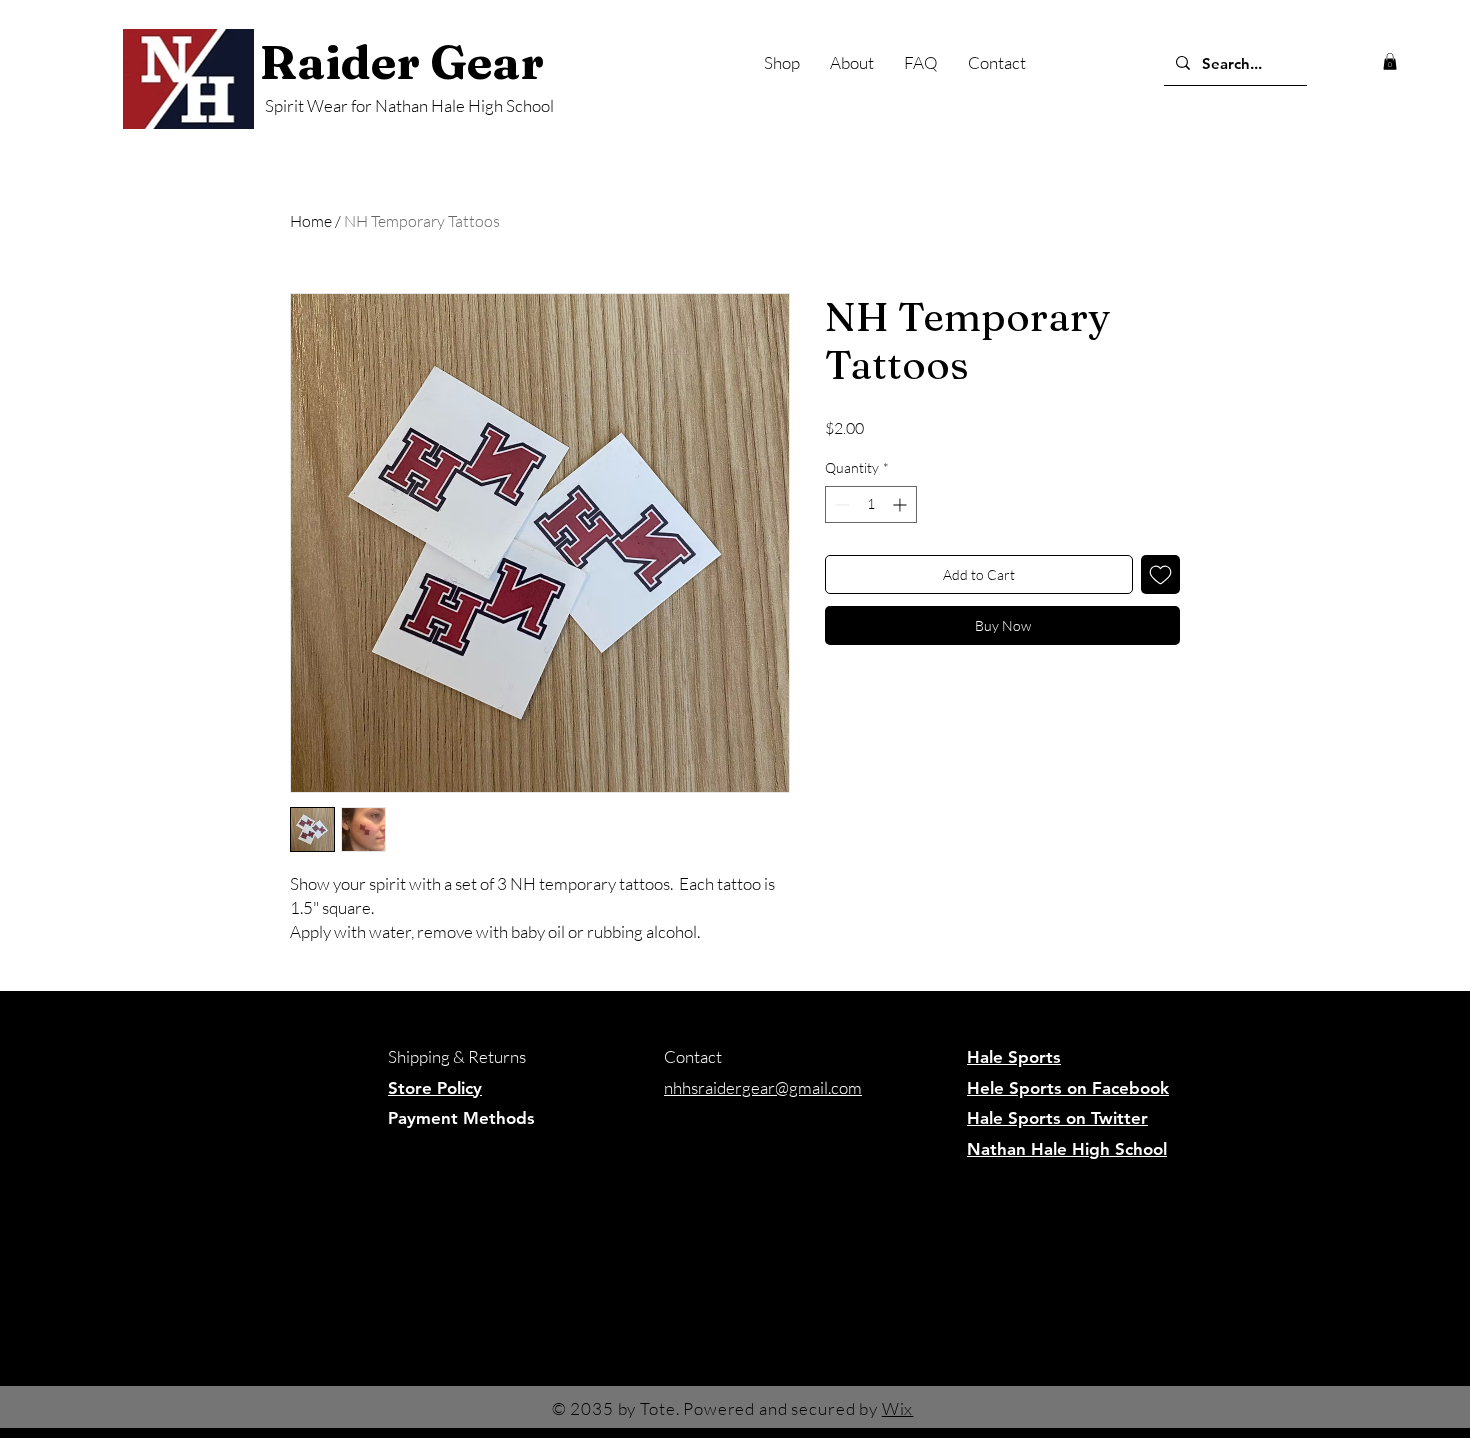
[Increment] (901, 504)
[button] (1390, 61)
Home (311, 221)
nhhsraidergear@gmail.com (763, 1087)
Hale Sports (1014, 1057)
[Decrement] (840, 504)
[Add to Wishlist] (1160, 574)
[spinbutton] (871, 504)
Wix (898, 1408)
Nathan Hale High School (1067, 1149)
